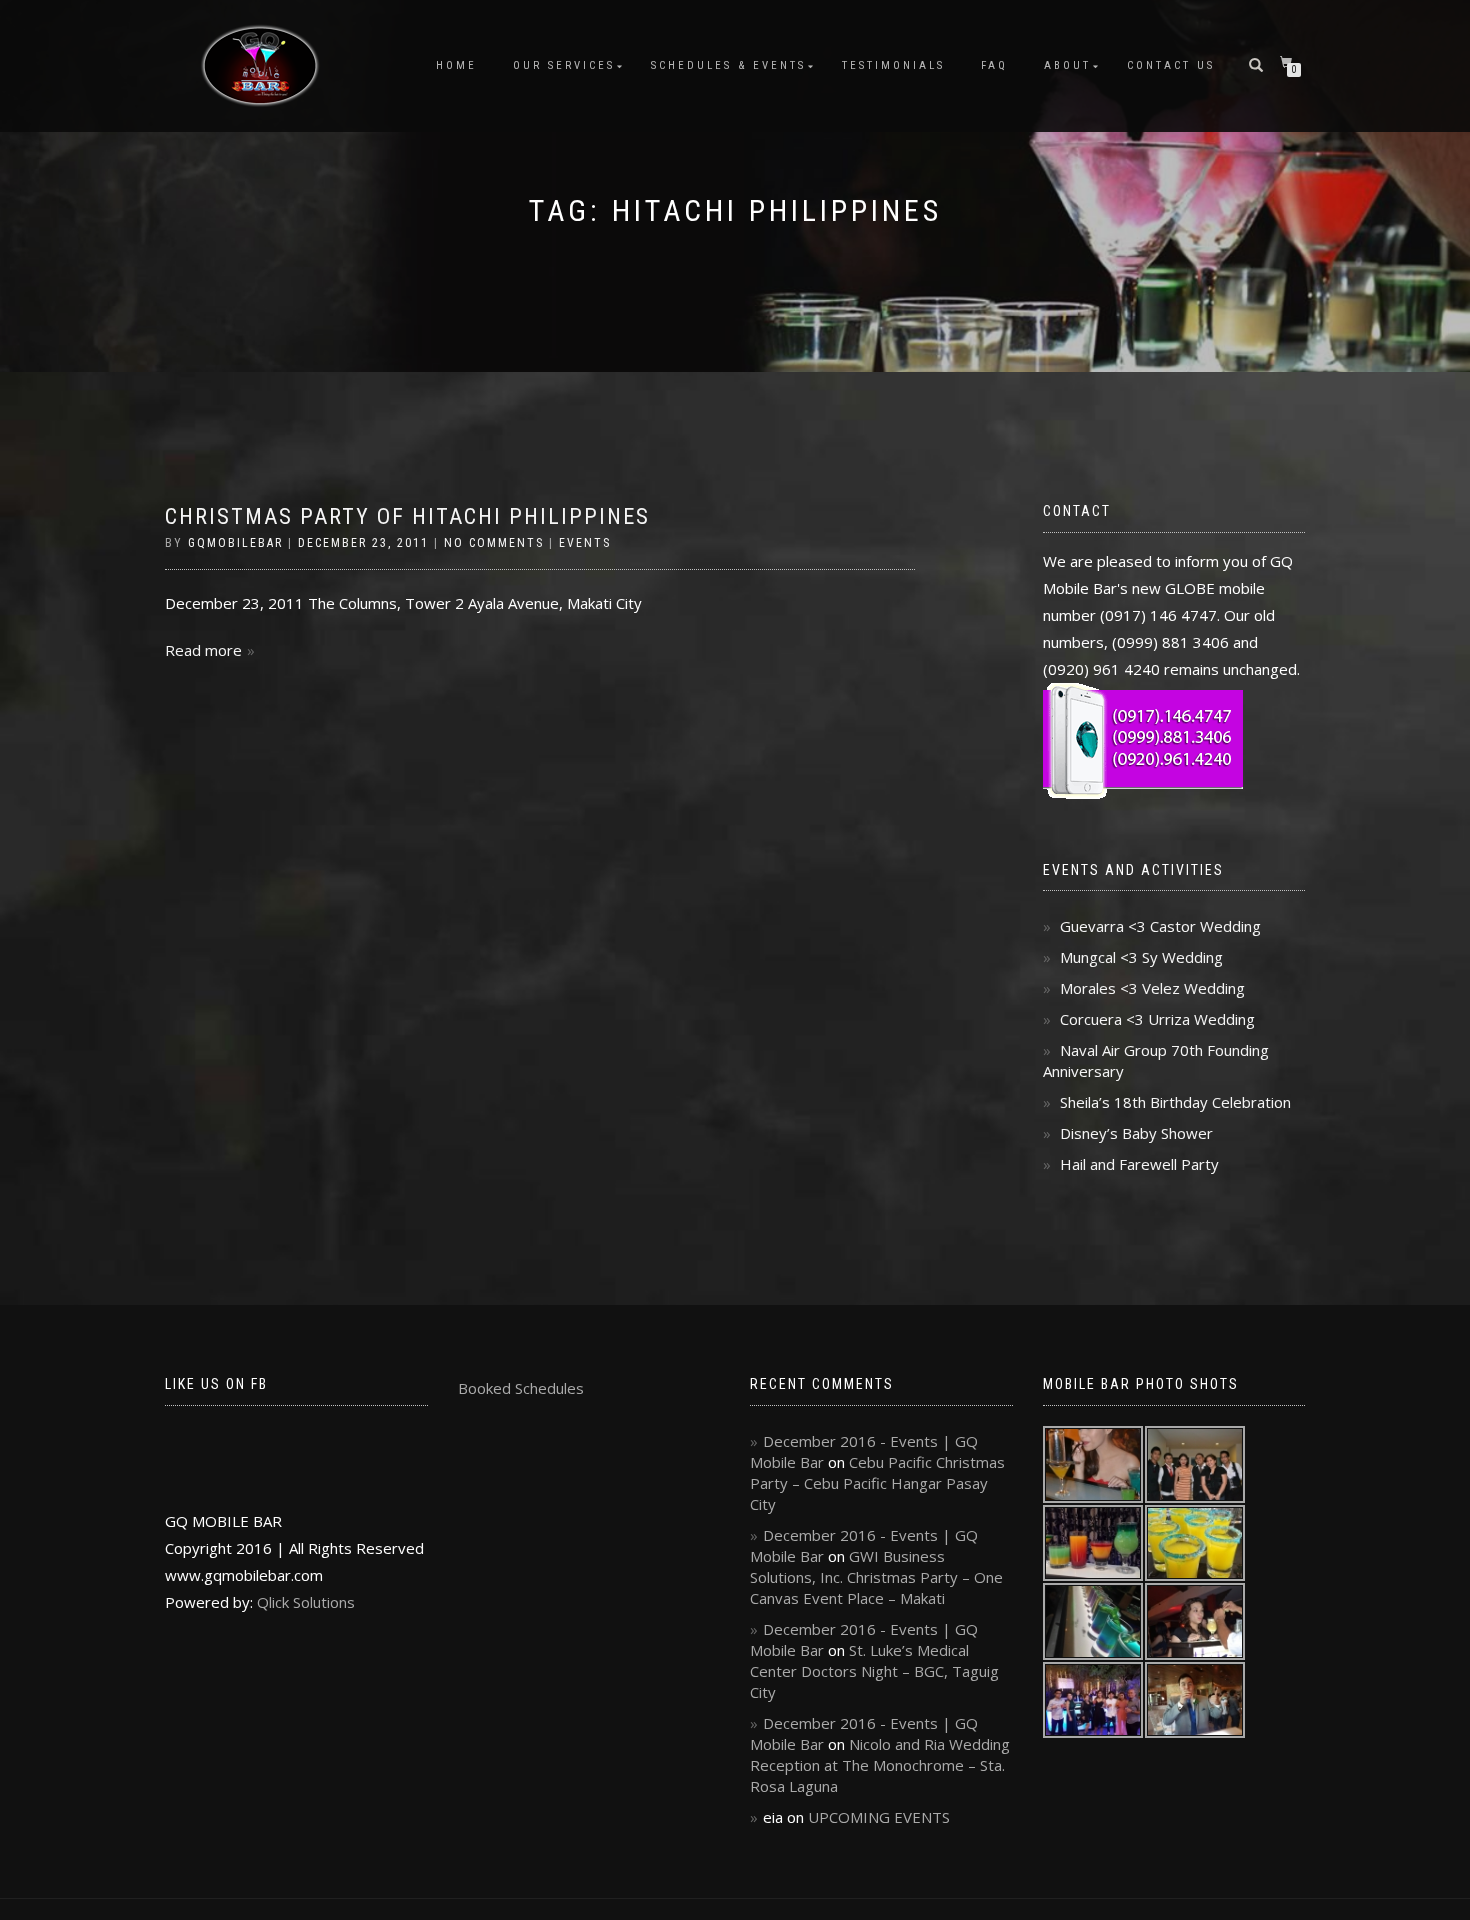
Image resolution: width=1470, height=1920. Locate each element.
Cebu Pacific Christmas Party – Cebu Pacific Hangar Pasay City (877, 1483)
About (1067, 65)
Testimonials (893, 65)
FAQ (994, 65)
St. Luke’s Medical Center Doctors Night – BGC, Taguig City (874, 1671)
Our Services (564, 65)
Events (585, 543)
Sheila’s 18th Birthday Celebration (1175, 1102)
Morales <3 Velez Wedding (1152, 988)
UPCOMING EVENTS (879, 1817)
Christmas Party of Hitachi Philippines (407, 516)
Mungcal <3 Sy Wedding (1141, 957)
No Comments (494, 543)
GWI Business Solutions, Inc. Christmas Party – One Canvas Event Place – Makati (876, 1577)
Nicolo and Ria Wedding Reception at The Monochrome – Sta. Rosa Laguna (880, 1765)
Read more (203, 650)
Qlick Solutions (306, 1602)
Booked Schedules (521, 1388)
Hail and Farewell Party (1139, 1164)
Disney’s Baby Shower (1136, 1133)
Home (456, 65)
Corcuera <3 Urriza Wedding (1157, 1019)
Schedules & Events (728, 65)
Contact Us (1171, 65)
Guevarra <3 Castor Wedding (1160, 926)
